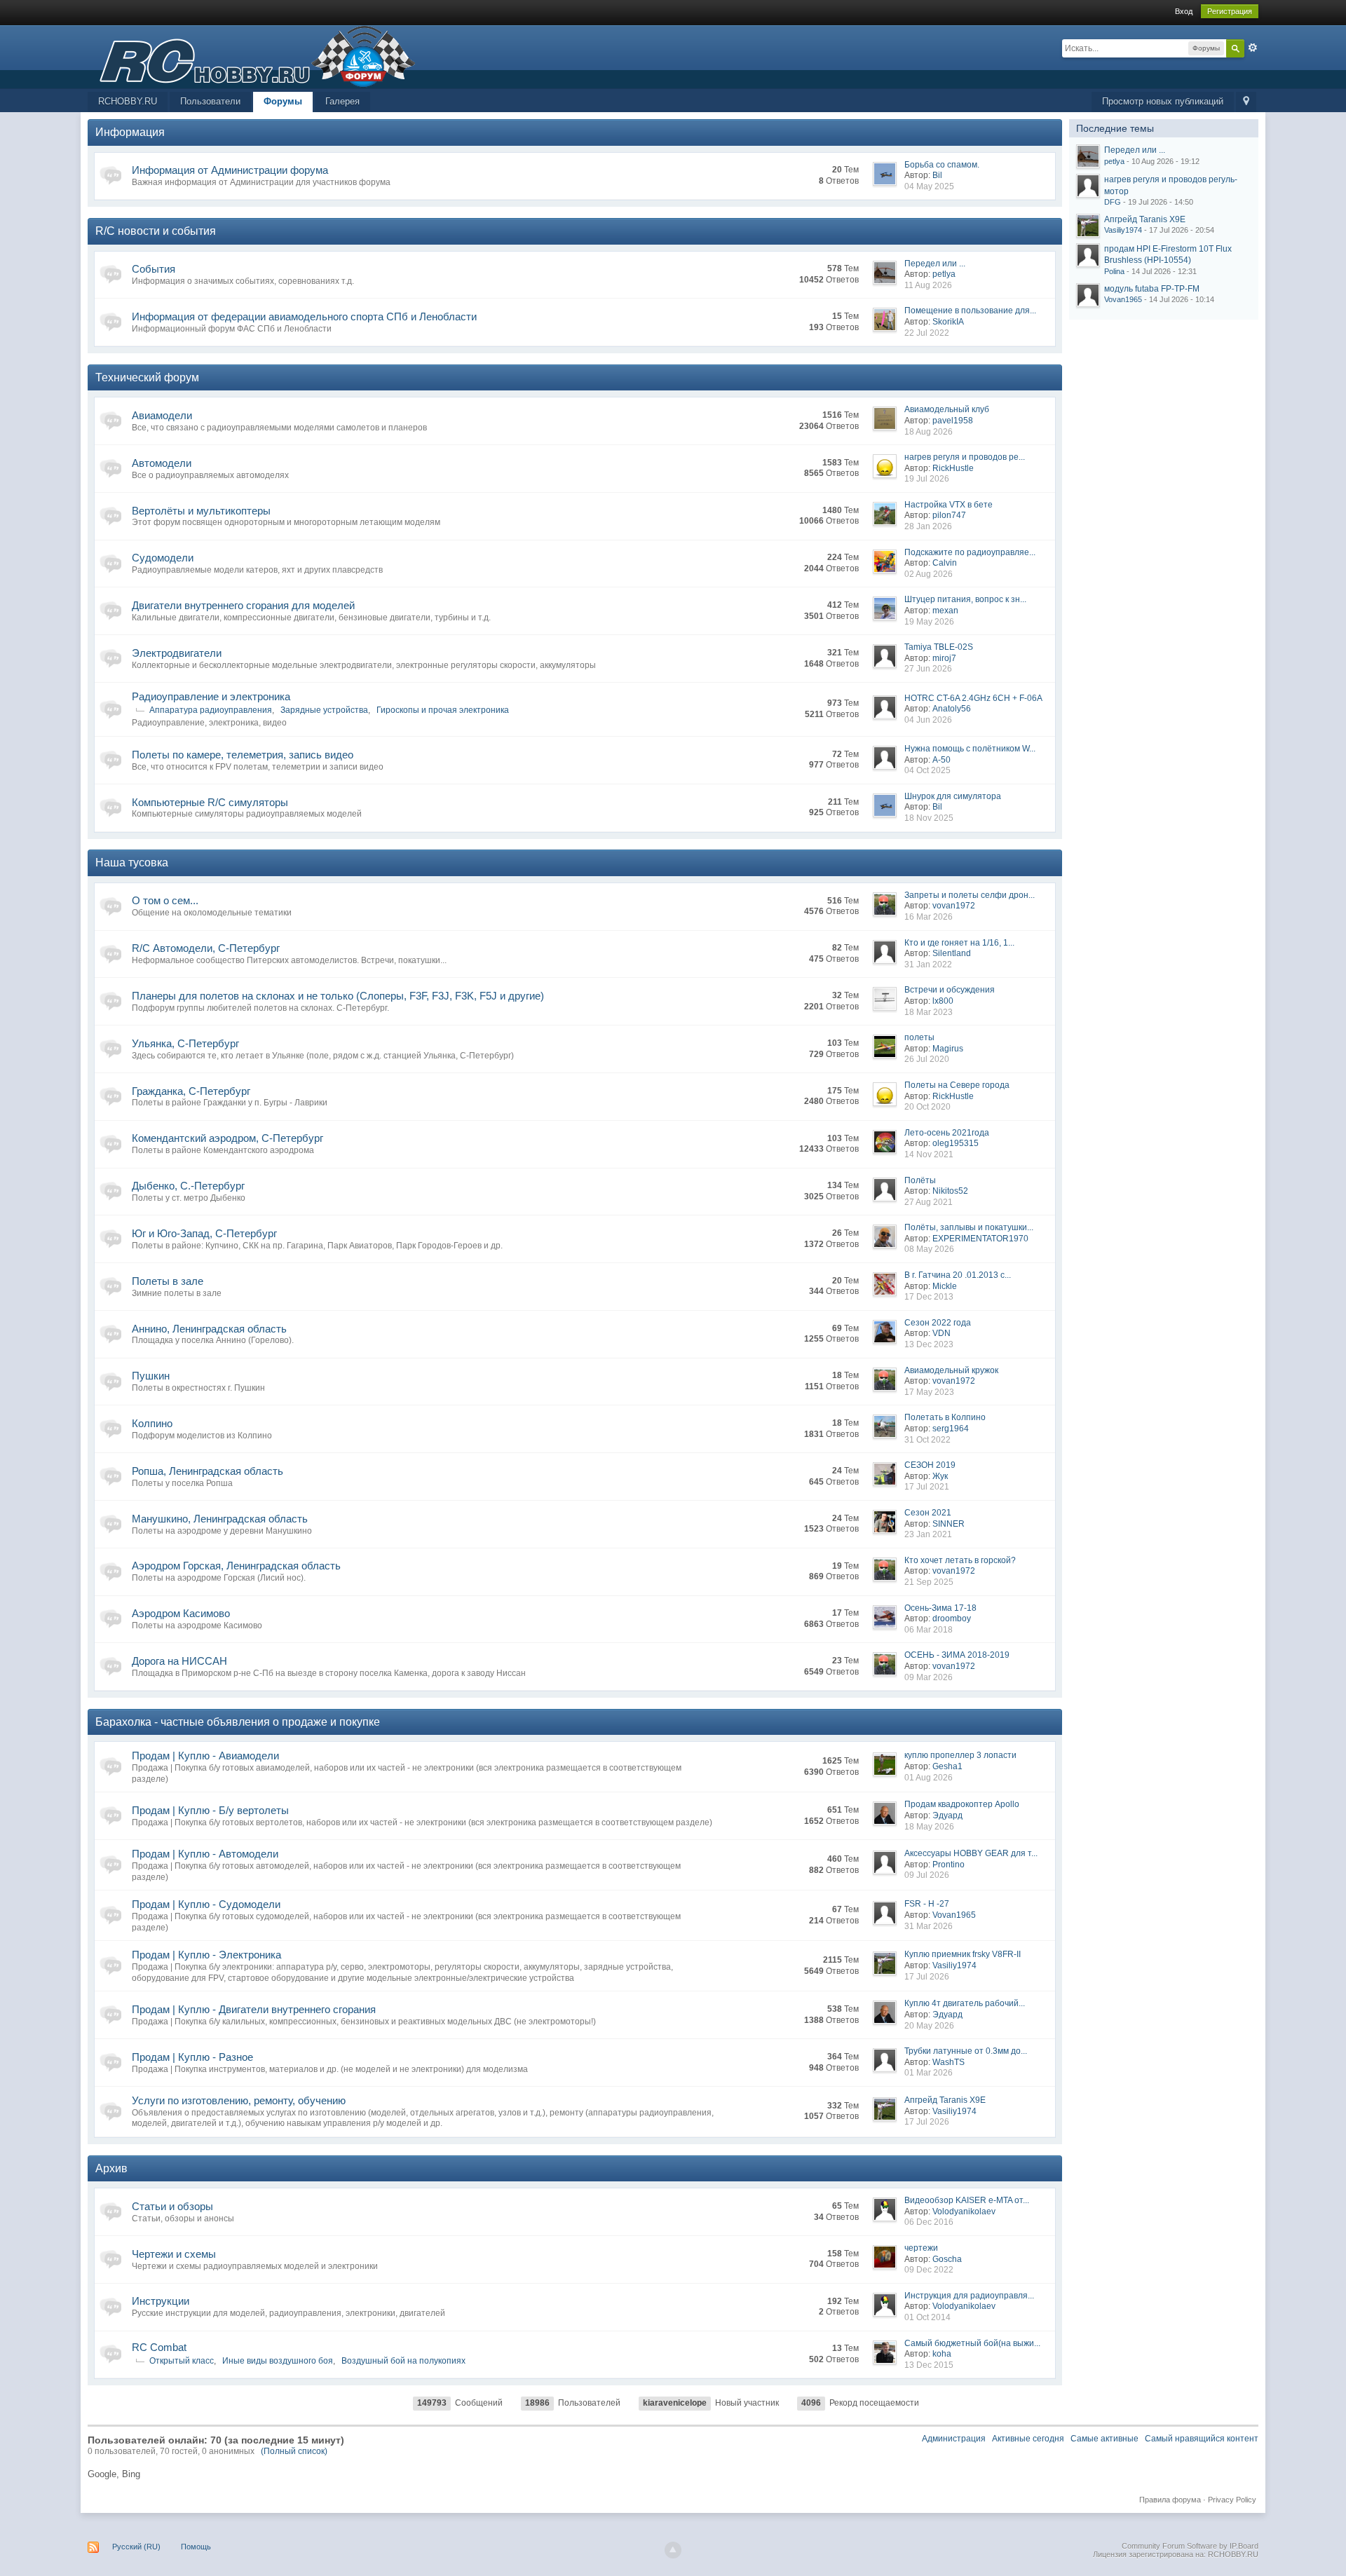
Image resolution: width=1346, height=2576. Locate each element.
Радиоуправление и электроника (211, 696)
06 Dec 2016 (929, 2222)
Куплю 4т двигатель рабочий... (965, 2003)
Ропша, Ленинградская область (208, 1471)
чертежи (921, 2248)
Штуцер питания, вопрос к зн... (965, 599)
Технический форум (147, 377)
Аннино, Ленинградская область (209, 1329)
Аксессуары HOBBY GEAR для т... (971, 1853)
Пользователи (210, 101)
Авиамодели (162, 415)
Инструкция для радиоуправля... (969, 2296)
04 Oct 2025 (927, 770)
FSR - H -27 (927, 1904)
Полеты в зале (168, 1281)
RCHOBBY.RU (128, 101)
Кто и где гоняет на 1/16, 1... (959, 943)
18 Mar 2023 (929, 1012)
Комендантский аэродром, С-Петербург (227, 1138)
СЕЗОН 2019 (930, 1465)
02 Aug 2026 (929, 574)
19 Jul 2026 (927, 479)
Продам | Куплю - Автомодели (205, 1854)
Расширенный (1253, 48)
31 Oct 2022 (927, 1440)
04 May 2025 (929, 186)
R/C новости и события (156, 231)
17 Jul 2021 (927, 1487)
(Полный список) (294, 2451)
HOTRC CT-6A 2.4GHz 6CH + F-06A (973, 698)
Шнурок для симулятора (953, 796)
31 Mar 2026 (929, 1926)
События (154, 269)
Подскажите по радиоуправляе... (970, 552)
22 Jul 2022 (927, 333)
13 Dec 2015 (929, 2365)
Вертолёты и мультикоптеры (201, 511)
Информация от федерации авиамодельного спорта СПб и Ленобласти (304, 316)
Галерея (342, 101)
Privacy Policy (1232, 2500)
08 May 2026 (929, 1249)
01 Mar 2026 (929, 2073)
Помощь (196, 2547)
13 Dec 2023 (929, 1344)
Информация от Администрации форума (230, 170)
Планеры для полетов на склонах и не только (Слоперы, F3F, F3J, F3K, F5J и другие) (338, 996)
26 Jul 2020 (927, 1059)
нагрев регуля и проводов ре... (965, 457)
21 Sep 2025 (929, 1582)
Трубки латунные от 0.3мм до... (966, 2051)
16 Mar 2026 (929, 917)
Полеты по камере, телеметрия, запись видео (243, 755)
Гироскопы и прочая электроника (443, 710)
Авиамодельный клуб (947, 409)
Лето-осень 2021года (947, 1133)
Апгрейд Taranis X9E (945, 2100)
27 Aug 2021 (929, 1202)
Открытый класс (182, 2361)
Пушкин (151, 1376)
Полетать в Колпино (945, 1417)
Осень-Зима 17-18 (940, 1608)
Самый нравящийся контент (1202, 2439)
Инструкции (161, 2301)
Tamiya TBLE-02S (939, 647)
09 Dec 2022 (929, 2270)
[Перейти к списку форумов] (252, 56)
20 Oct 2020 (927, 1107)
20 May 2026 (929, 2026)
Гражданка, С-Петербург (191, 1091)
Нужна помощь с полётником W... (970, 749)
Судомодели (163, 558)
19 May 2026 (929, 622)
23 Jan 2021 (928, 1534)
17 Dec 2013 (929, 1297)
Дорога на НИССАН (179, 1661)
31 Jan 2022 (928, 965)
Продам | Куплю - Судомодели (206, 1904)
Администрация (954, 2439)
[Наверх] (673, 2550)
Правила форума (1170, 2500)
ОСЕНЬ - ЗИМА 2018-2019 (957, 1655)
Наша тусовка (132, 863)
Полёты (920, 1180)
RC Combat (159, 2347)
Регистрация (1230, 11)
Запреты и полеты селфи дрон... (970, 895)
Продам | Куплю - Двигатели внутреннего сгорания (254, 2009)
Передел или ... (935, 264)
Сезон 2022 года (938, 1323)
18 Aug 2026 (929, 432)
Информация (130, 132)
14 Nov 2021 (929, 1154)
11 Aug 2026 (928, 285)
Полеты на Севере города (957, 1085)
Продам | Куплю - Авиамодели (205, 1756)
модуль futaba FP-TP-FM (1152, 289)
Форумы (283, 101)
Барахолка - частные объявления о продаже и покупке (238, 1722)
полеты (919, 1037)
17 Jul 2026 (927, 1977)
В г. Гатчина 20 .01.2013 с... (958, 1275)
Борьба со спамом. (942, 165)
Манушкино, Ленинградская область (220, 1519)
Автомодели (162, 463)
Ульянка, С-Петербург (185, 1043)
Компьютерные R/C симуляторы (210, 802)
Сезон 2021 (928, 1513)
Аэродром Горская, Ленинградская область (236, 1566)
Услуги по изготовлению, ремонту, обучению (239, 2100)
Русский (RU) (136, 2547)
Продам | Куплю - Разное (192, 2057)
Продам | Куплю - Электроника (206, 1955)
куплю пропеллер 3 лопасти (960, 1755)
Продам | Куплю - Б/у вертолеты (210, 1810)
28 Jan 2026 (928, 526)
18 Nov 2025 (929, 818)
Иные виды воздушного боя (278, 2361)
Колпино (152, 1423)
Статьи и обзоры (172, 2206)
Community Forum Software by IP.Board (1190, 2546)
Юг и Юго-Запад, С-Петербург (204, 1233)
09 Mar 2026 (929, 1677)
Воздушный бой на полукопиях (403, 2361)
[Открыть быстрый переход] (1246, 102)
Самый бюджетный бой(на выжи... (972, 2343)
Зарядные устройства (324, 710)
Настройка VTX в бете (949, 505)
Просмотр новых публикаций (1163, 101)
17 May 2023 (929, 1392)
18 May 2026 (929, 1827)
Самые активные (1104, 2439)
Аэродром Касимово (181, 1613)
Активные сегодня (1028, 2439)
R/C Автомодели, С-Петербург (206, 948)
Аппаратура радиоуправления (211, 710)
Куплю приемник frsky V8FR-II (963, 1954)
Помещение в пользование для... (970, 311)
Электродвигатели (177, 653)
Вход (1184, 11)
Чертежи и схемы (174, 2254)
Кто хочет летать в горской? (960, 1560)
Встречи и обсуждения (950, 990)
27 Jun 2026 (928, 669)
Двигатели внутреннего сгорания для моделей (243, 605)
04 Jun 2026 (928, 720)
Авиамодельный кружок (951, 1370)
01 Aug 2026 (929, 1778)
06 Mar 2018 (929, 1630)
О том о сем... (165, 900)
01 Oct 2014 (927, 2317)
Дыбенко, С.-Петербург (188, 1186)
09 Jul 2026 (927, 1875)
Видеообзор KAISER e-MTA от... (967, 2200)
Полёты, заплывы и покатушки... (969, 1227)
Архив (111, 2168)
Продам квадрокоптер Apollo (962, 1804)
